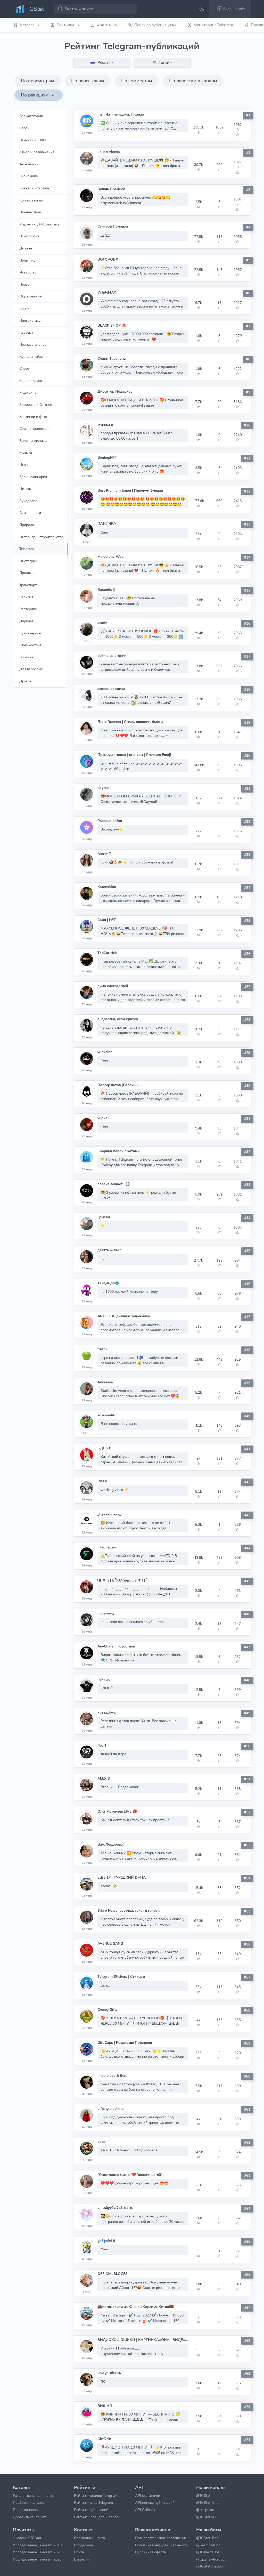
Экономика (28, 176)
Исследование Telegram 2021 (37, 2552)
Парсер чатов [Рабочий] (118, 1085)
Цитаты (25, 489)
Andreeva (105, 1382)
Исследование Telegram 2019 (37, 2545)
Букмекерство (31, 633)
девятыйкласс (109, 1250)
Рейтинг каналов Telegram (96, 2496)
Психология (29, 236)
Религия (26, 597)
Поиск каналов (25, 2510)
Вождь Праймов (111, 189)
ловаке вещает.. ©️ (114, 1184)
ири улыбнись (109, 2373)
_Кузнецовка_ (109, 1514)
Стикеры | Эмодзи (113, 226)
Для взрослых (31, 669)
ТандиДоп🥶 (108, 1283)
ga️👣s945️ (107, 2241)
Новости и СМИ (33, 140)
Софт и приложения (36, 429)
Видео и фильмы (33, 441)
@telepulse (205, 2510)
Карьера (26, 332)
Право (24, 284)
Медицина (28, 392)
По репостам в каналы (193, 81)
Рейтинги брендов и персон (97, 2517)
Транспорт (28, 585)
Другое (25, 681)
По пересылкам (88, 81)
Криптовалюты (31, 200)
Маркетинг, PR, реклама (39, 224)
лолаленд (106, 1613)
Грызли (104, 1217)
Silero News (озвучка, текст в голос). (129, 1911)
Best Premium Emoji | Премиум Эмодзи (130, 491)
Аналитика (107, 25)
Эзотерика (28, 609)
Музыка (26, 453)
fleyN (102, 1745)
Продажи (27, 573)
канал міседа (109, 152)
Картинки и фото (33, 417)
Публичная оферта (150, 2552)
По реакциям (35, 95)
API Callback (145, 2510)
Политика (27, 260)
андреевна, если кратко (118, 1019)
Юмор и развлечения (37, 152)
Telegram (27, 549)
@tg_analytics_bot (211, 2559)
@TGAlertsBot (208, 2552)
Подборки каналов (28, 2502)
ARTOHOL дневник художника (124, 1316)
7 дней (164, 62)
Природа (27, 525)
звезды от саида (111, 689)
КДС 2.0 (104, 1448)
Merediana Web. (111, 557)
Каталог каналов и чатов (33, 2496)
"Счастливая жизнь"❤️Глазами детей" (130, 2175)
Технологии (29, 164)
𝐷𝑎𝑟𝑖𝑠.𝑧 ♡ (104, 854)
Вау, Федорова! (110, 1844)
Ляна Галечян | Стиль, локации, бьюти (130, 722)
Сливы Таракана (112, 358)
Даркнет (26, 621)
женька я (105, 425)
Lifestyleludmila (111, 2109)
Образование (30, 296)
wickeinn (105, 1052)
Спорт (24, 368)
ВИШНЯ (105, 2406)
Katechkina (107, 887)
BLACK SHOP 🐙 (112, 325)
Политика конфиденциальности (161, 2545)
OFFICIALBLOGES (113, 2274)
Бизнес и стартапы (35, 188)
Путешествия (30, 212)
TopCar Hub (107, 953)
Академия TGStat (27, 2538)
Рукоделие (28, 501)
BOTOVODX (108, 259)
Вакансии (82, 2559)
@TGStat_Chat (208, 2502)
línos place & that (112, 2076)
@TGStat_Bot (207, 2538)
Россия (104, 62)
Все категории (31, 116)
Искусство (28, 272)
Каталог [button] (27, 25)
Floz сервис (107, 1547)
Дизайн (26, 248)
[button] (230, 9)
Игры (24, 465)
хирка (102, 1118)
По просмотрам (38, 81)
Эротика (26, 657)
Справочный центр (89, 2538)
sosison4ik (106, 1415)
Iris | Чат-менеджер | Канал (121, 114)
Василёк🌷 (107, 590)
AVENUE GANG (110, 1944)
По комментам (137, 81)
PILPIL (103, 1481)
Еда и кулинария (33, 477)
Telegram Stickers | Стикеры (121, 1977)
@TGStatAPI (206, 2517)
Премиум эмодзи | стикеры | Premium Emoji (134, 755)
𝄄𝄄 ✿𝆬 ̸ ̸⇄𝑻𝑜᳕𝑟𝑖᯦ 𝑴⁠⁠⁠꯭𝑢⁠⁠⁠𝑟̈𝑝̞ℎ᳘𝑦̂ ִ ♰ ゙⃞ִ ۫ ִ (122, 1580)
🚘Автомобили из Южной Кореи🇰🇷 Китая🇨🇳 (135, 2307)
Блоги (24, 128)
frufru (102, 1349)
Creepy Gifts (108, 2010)
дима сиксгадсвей (113, 986)
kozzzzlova (107, 1712)
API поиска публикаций (155, 2502)
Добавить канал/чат (29, 2517)
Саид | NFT (107, 920)
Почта (79, 2552)
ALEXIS (104, 1778)
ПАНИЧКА (107, 524)
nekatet (104, 1679)
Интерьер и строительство (41, 537)
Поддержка (83, 2545)
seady (102, 623)
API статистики (148, 2496)
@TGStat (203, 2496)
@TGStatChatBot (210, 2566)
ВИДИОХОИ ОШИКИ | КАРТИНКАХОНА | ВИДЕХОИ (143, 2340)
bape (101, 2142)
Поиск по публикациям (155, 25)
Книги (24, 308)
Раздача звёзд (110, 821)
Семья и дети (30, 513)
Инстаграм (28, 561)
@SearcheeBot (208, 2545)
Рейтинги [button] (66, 25)
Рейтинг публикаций (91, 2510)
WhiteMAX (107, 292)
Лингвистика (30, 320)
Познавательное (33, 344)
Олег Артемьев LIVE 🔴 (117, 1811)
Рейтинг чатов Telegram (93, 2502)
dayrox (103, 788)
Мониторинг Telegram (213, 25)
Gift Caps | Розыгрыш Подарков (125, 2043)
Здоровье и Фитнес (36, 405)
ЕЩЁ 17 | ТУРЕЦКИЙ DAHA (122, 1878)
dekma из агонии (112, 656)
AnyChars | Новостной (116, 1646)
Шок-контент (30, 645)
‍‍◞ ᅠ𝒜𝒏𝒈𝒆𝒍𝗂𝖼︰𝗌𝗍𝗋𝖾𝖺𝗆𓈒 (115, 2208)
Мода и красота (32, 381)
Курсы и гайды (31, 357)
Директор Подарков (115, 391)
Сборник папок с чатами (118, 1151)
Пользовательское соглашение (161, 2538)
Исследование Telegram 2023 (37, 2559)
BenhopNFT (107, 458)
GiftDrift (104, 2439)
